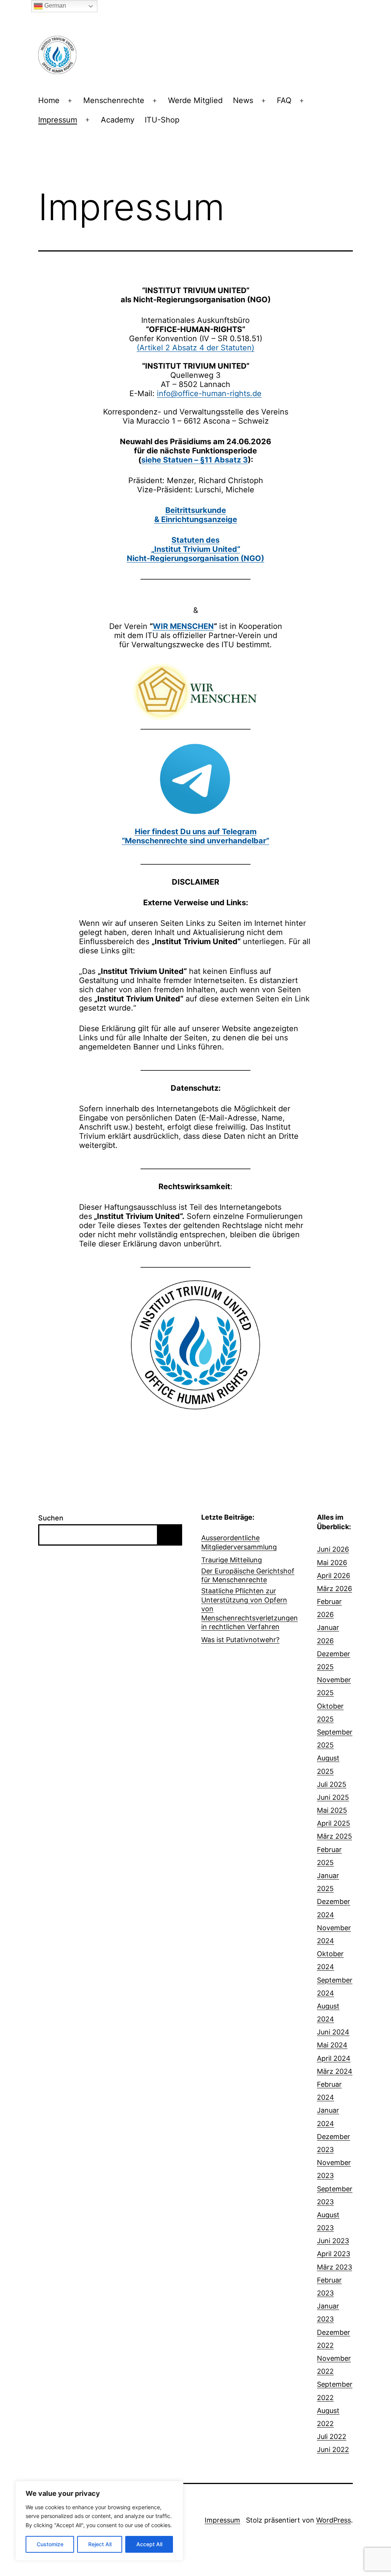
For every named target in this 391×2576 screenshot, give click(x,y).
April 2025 (334, 1823)
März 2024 (335, 2071)
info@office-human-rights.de (209, 393)
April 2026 (334, 1576)
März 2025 (334, 1836)
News (243, 100)
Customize (50, 2544)
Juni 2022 (333, 2449)
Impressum (58, 120)
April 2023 (334, 2254)
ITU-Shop (162, 120)
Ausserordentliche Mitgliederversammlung (239, 1542)
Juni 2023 (333, 2241)
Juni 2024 (333, 2032)
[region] (99, 2521)
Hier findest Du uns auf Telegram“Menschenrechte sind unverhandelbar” (195, 836)
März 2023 (334, 2267)
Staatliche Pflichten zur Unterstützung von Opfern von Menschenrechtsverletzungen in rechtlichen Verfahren (250, 1609)
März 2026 (334, 1589)
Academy (118, 120)
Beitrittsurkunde (196, 510)
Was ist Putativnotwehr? (240, 1640)
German (54, 6)
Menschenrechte (114, 100)
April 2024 (334, 2058)
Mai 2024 (332, 2045)
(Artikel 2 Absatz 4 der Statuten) (195, 348)
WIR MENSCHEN (183, 626)
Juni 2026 (333, 1549)
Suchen (51, 1518)
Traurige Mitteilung (232, 1560)
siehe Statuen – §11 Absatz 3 (195, 460)
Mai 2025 (332, 1810)
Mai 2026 (332, 1563)
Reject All (100, 2544)
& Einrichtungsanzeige (196, 519)
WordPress (334, 2520)
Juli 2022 (332, 2437)
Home (49, 100)
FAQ (284, 100)
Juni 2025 (333, 1797)
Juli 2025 (332, 1784)
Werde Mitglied (195, 100)
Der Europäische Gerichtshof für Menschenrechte (248, 1575)
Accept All (149, 2544)
